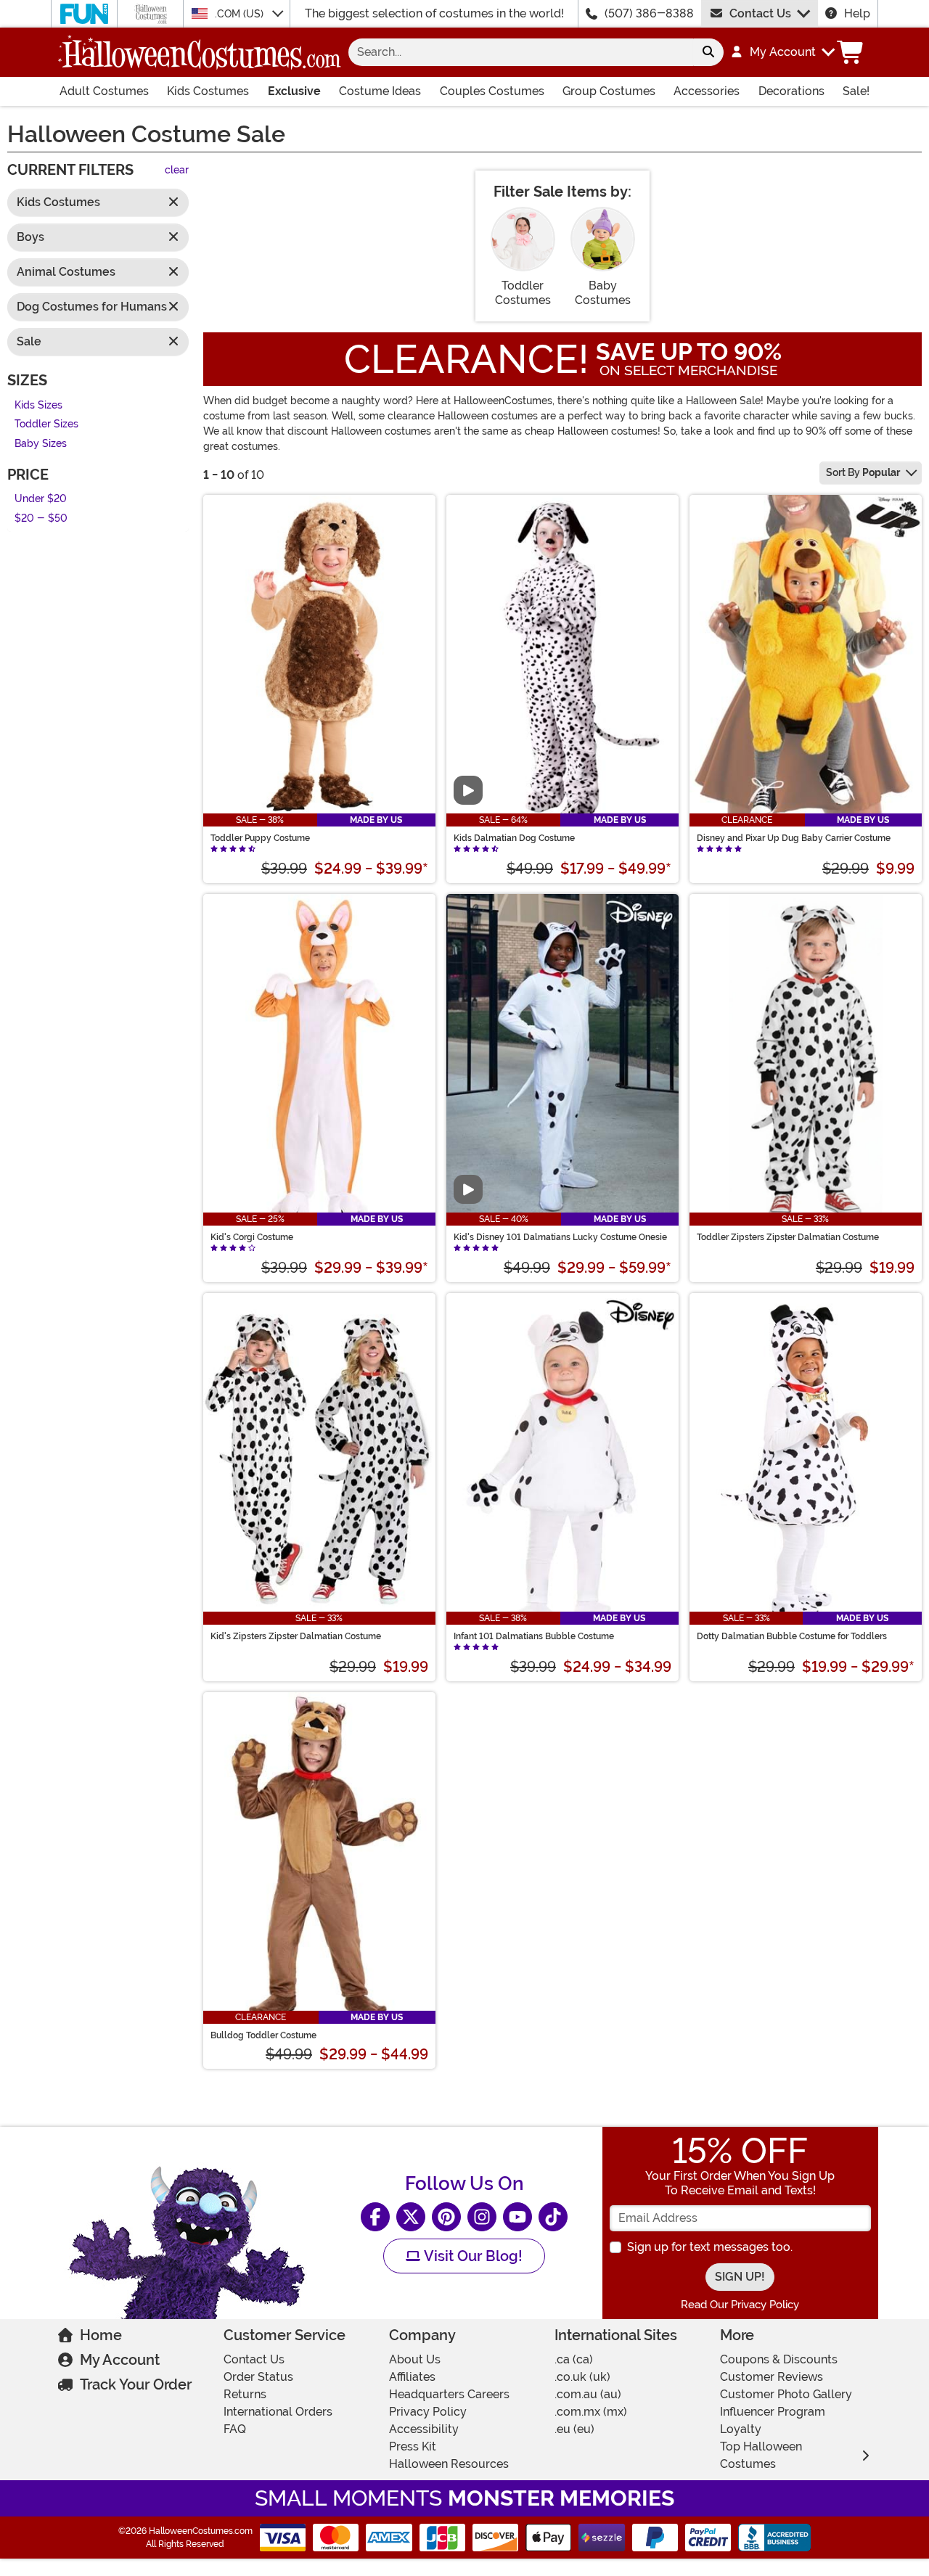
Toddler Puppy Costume (260, 838)
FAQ (235, 2429)
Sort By (863, 472)
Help (857, 13)
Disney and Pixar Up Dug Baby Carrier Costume (794, 838)
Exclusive (294, 91)
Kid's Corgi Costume (252, 1237)
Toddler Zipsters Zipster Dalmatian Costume (788, 1237)
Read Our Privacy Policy (740, 2305)
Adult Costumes (104, 91)
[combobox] (521, 52)
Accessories (707, 91)
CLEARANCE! (466, 359)
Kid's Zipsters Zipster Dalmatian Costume (296, 1636)
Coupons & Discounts (779, 2359)
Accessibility (424, 2429)
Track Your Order (136, 2384)
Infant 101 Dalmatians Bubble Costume (534, 1636)
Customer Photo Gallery (786, 2394)
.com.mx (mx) (591, 2412)
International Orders (278, 2412)
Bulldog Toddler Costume (263, 2035)
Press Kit (413, 2446)
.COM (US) (241, 14)
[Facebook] (375, 2217)
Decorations (791, 91)
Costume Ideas (380, 91)
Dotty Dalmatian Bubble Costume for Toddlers (792, 1636)
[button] (782, 52)
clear (177, 171)
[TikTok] (553, 2217)
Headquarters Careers (449, 2394)
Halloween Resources (449, 2464)
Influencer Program (773, 2412)
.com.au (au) (588, 2394)
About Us (415, 2359)
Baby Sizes (41, 444)
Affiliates (412, 2377)
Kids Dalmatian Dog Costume (514, 838)
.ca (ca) (574, 2359)
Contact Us (760, 13)
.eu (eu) (574, 2429)
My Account (120, 2360)
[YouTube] (517, 2217)
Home (101, 2335)
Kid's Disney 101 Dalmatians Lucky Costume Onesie (560, 1237)
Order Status (258, 2377)
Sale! (856, 91)
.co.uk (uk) (582, 2377)
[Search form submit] (708, 52)
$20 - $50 (41, 518)
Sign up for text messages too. (710, 2247)
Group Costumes (609, 91)
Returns (245, 2394)
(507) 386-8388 (649, 13)
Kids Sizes (38, 405)
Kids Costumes (208, 91)
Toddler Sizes (46, 425)
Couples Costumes (492, 91)
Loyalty (741, 2429)
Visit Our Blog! (471, 2256)
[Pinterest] (446, 2217)
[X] (411, 2217)
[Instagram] (482, 2217)
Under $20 (41, 500)
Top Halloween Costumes (761, 2455)
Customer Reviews (772, 2377)
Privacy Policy (428, 2412)
